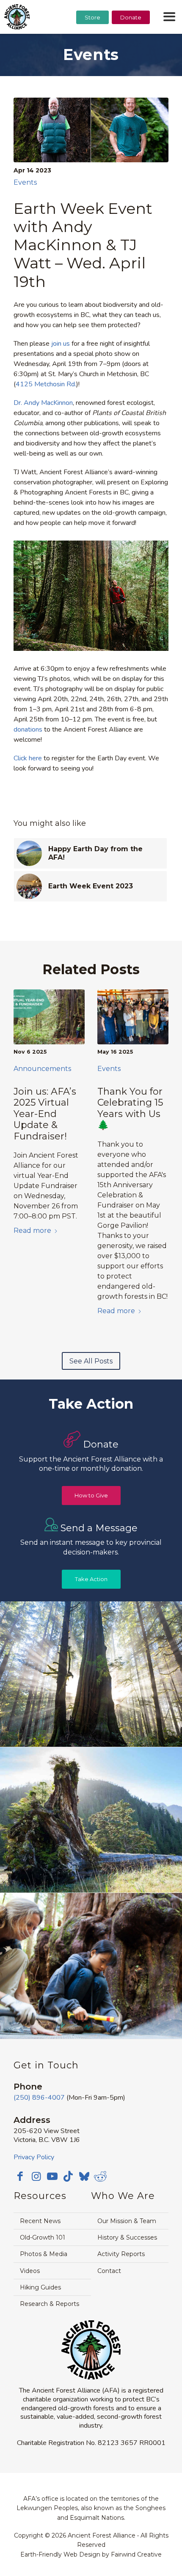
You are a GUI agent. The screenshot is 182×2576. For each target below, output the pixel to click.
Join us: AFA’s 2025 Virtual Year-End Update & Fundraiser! (45, 1114)
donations (28, 729)
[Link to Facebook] (20, 2176)
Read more (32, 1231)
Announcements (42, 1069)
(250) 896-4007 (39, 2098)
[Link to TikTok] (68, 2176)
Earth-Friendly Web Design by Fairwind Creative (91, 2554)
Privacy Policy (34, 2157)
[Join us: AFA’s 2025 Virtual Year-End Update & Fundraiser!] (49, 1017)
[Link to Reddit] (100, 2176)
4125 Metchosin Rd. (46, 384)
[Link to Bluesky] (84, 2177)
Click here (28, 758)
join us (61, 344)
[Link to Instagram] (36, 2176)
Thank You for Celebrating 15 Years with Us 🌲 (130, 1108)
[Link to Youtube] (52, 2176)
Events (25, 182)
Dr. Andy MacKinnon (43, 403)
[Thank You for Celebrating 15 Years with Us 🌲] (133, 1017)
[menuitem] (92, 38)
